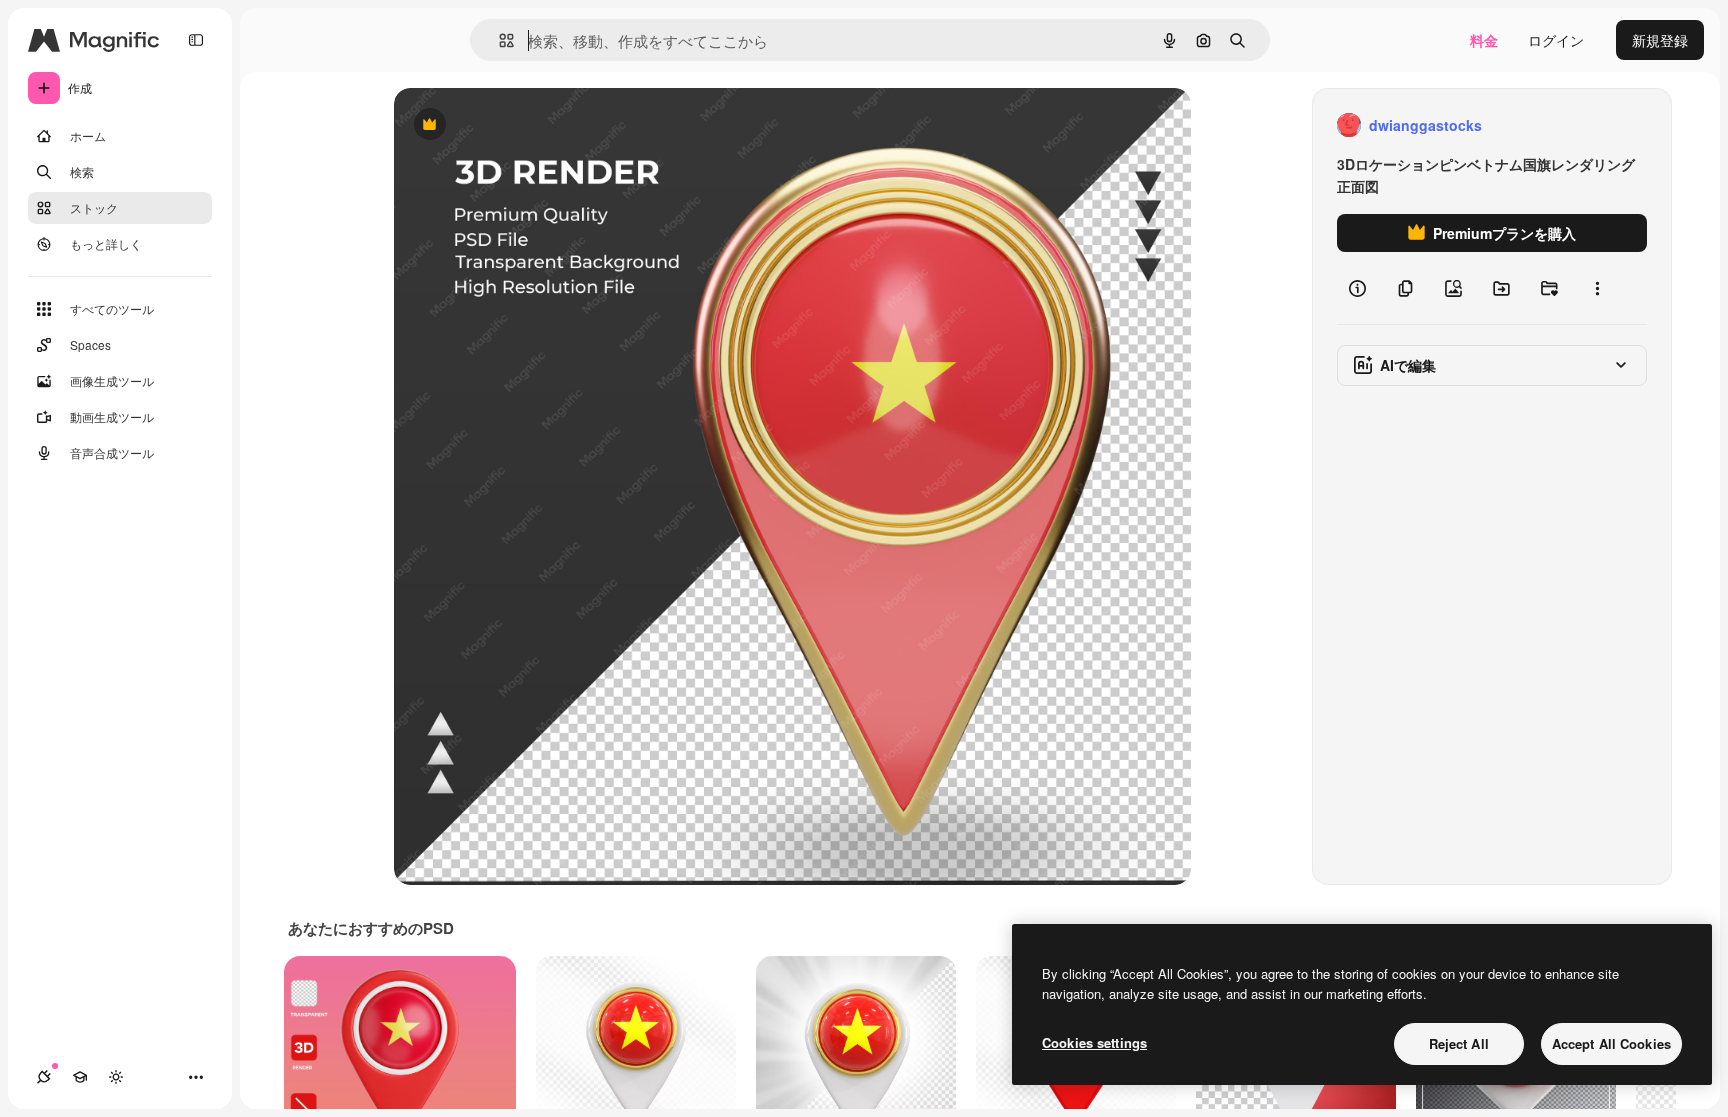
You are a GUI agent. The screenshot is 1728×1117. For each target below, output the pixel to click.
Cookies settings (1094, 1042)
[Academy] (80, 1077)
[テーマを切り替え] (116, 1077)
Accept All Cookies (1611, 1043)
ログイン (1556, 40)
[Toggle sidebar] (196, 40)
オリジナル (531, 125)
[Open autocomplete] (498, 40)
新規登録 (1660, 40)
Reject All (1459, 1043)
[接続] (44, 1077)
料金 (1484, 40)
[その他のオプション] (1597, 288)
